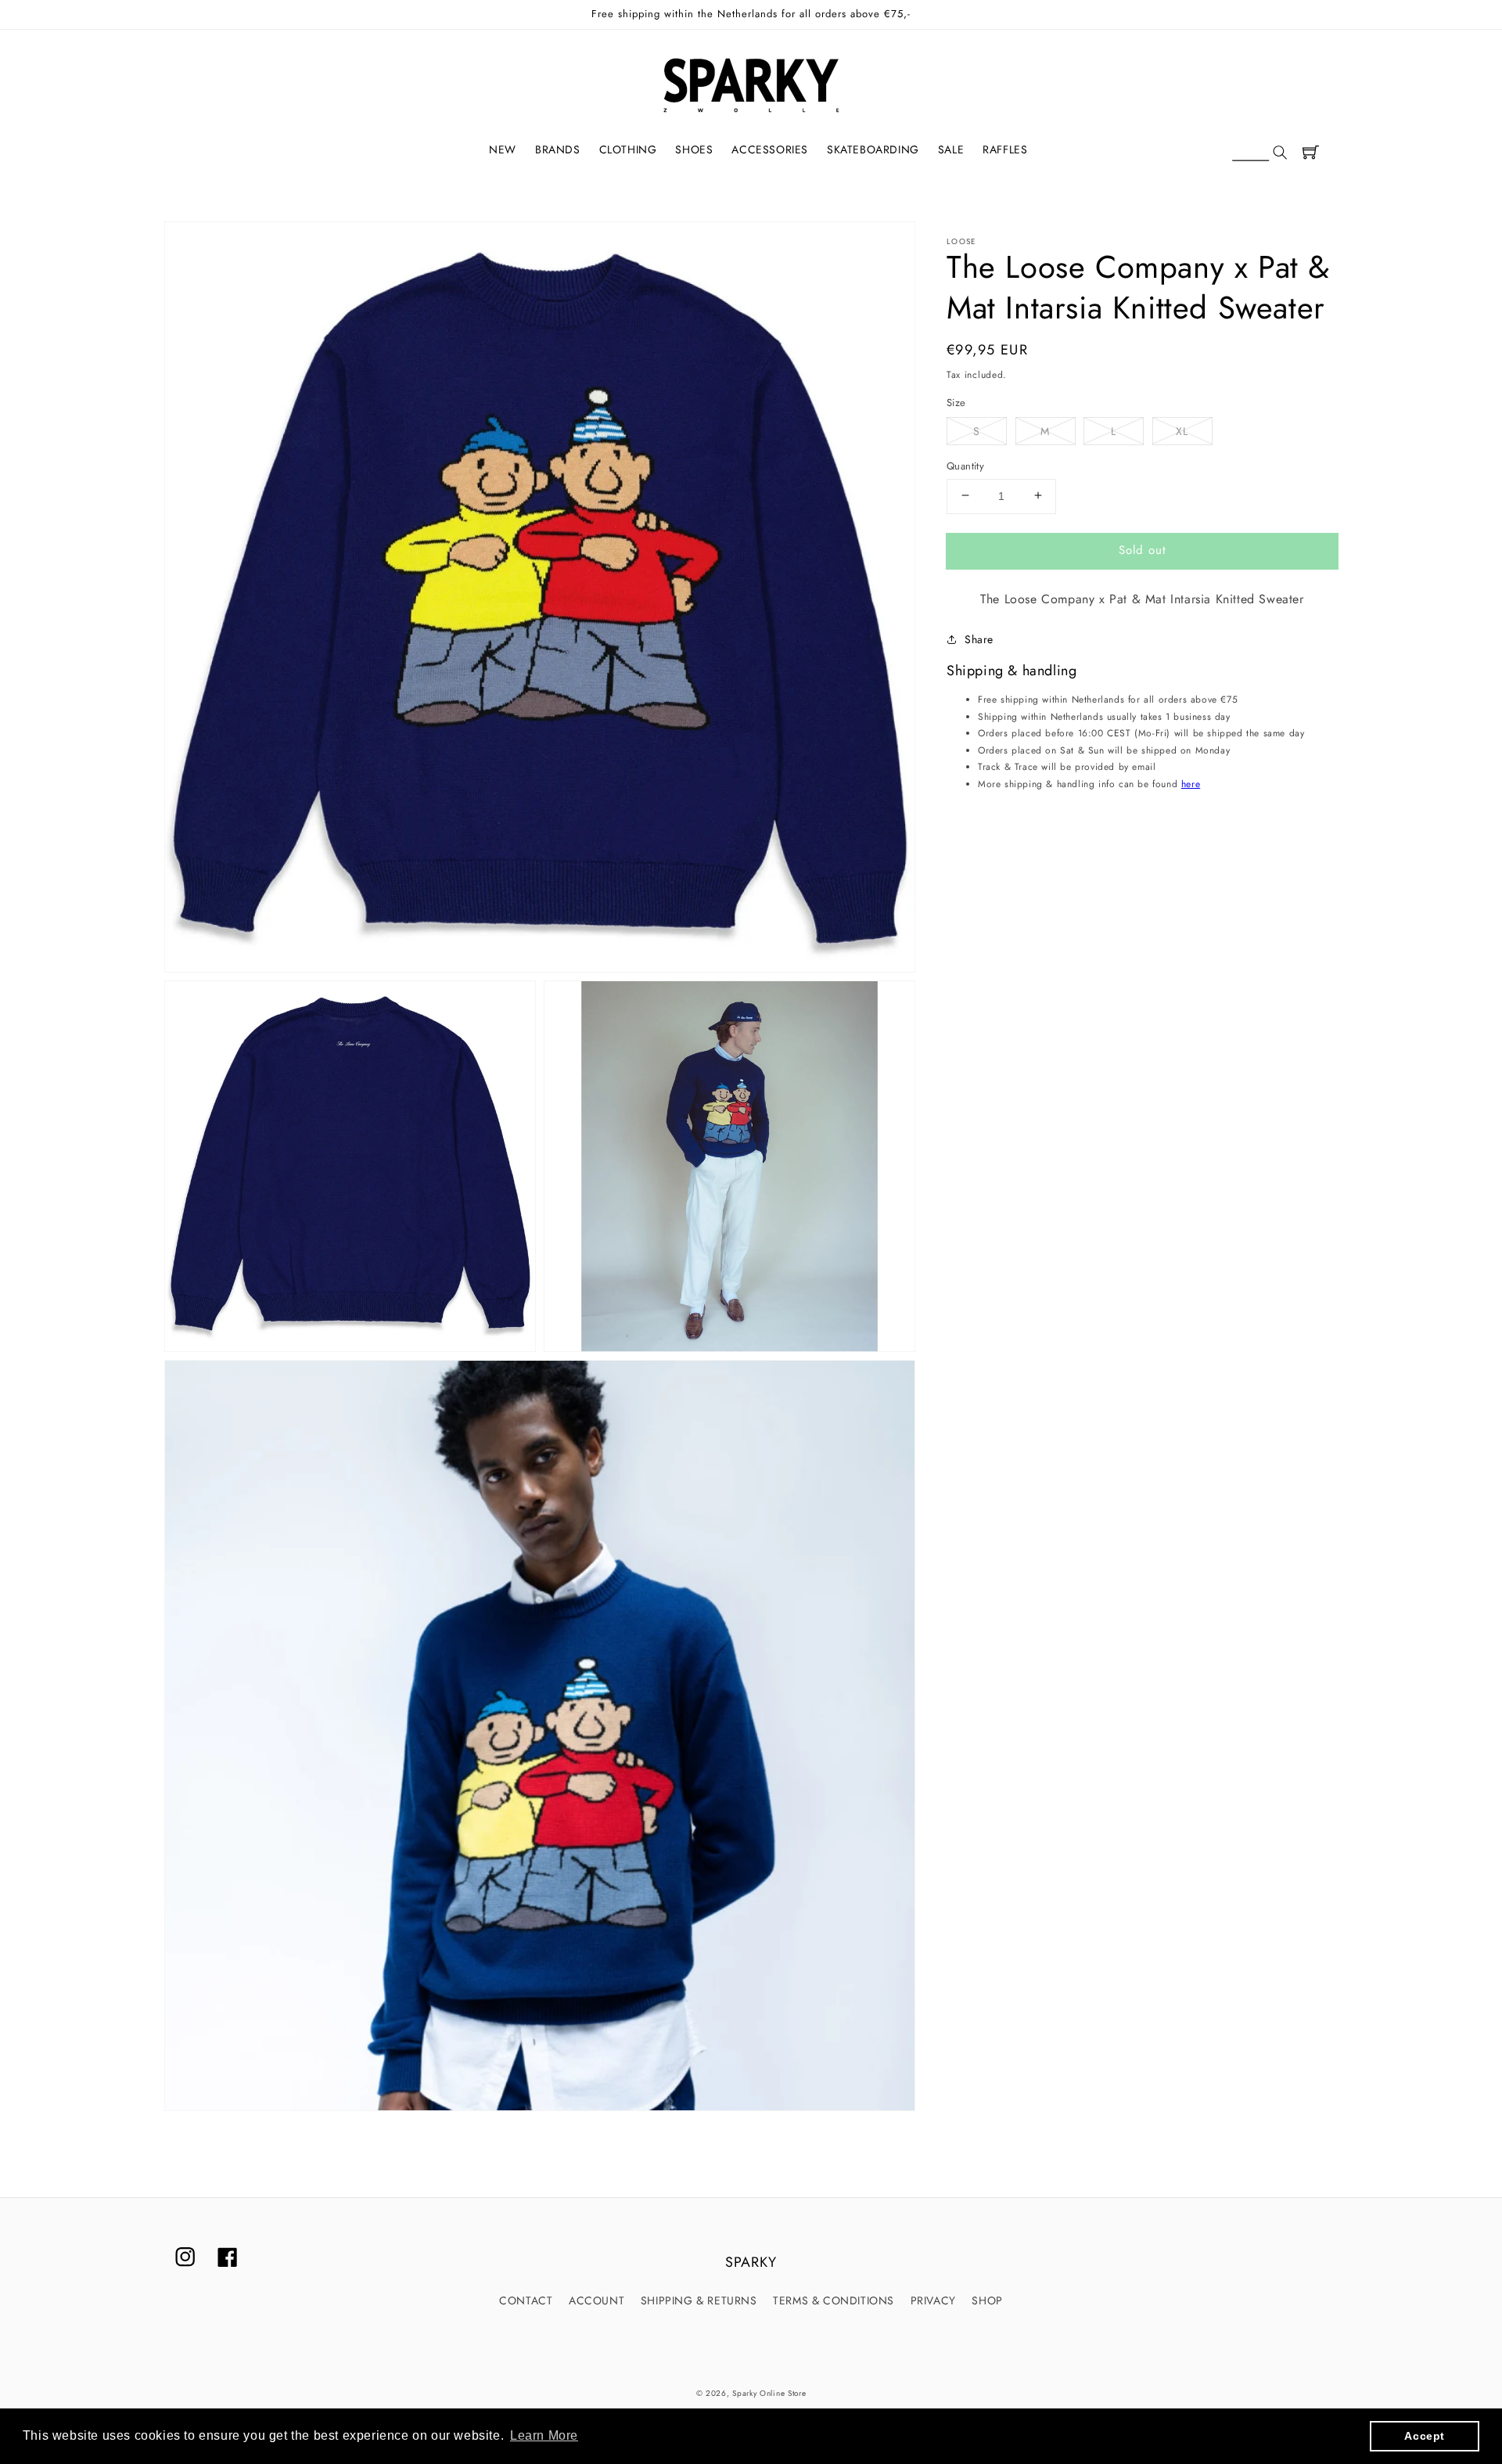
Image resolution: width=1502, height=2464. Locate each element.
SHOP (987, 2300)
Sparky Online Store (769, 2393)
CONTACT (526, 2300)
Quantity (965, 465)
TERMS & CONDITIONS (834, 2300)
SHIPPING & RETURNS (699, 2300)
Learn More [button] (544, 2435)
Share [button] (979, 639)
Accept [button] (1425, 2436)
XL (1182, 430)
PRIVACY (933, 2300)
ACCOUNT (596, 2300)
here (1191, 783)
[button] (1259, 153)
